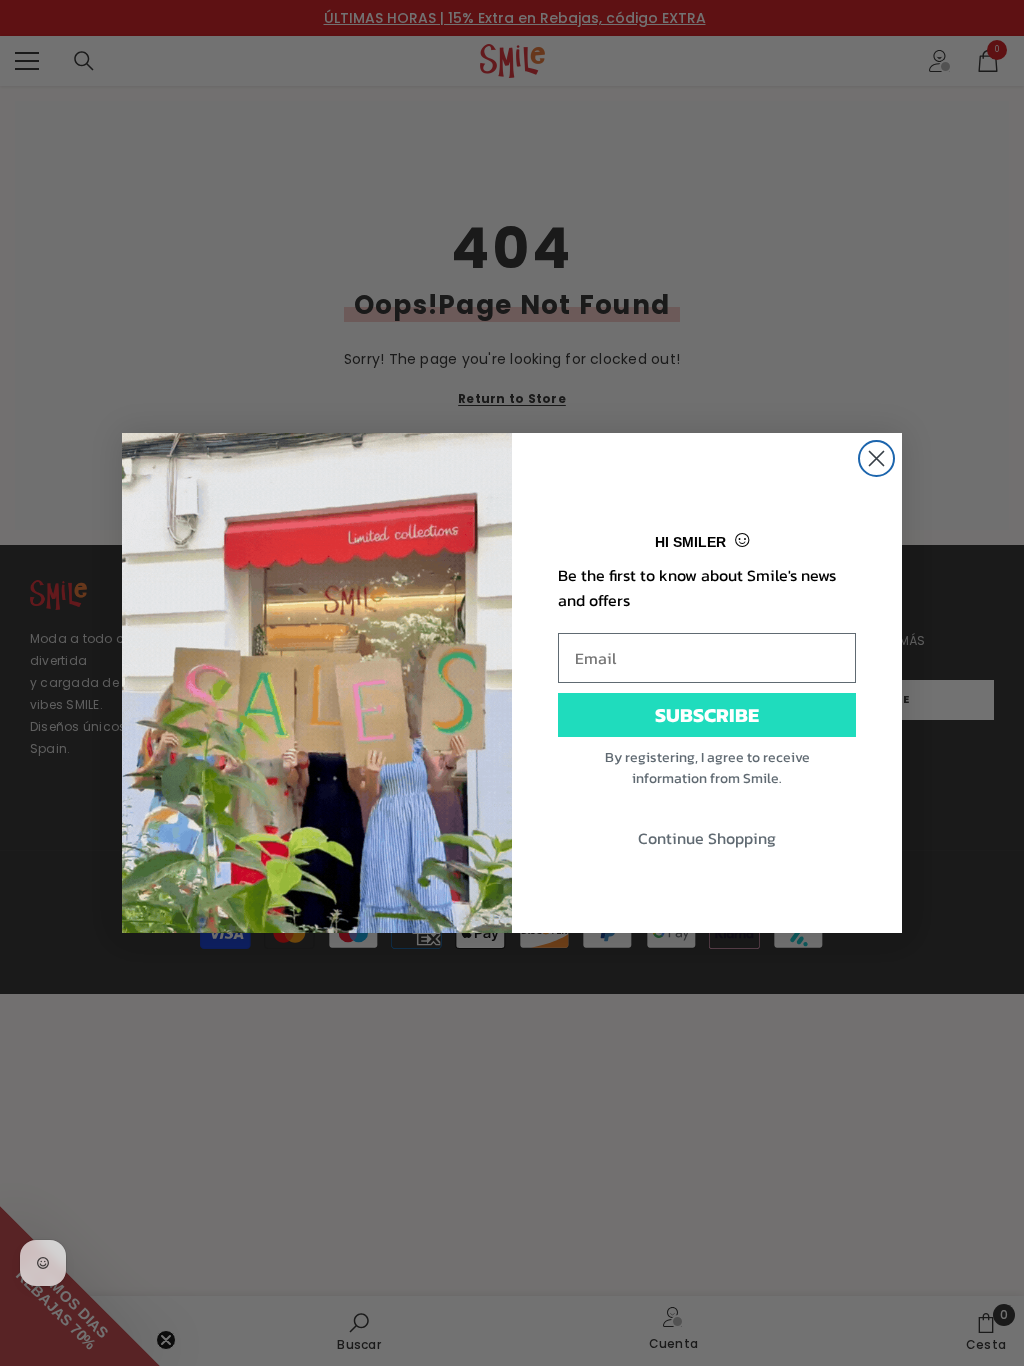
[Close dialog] (876, 458)
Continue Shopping (707, 838)
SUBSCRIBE (707, 715)
